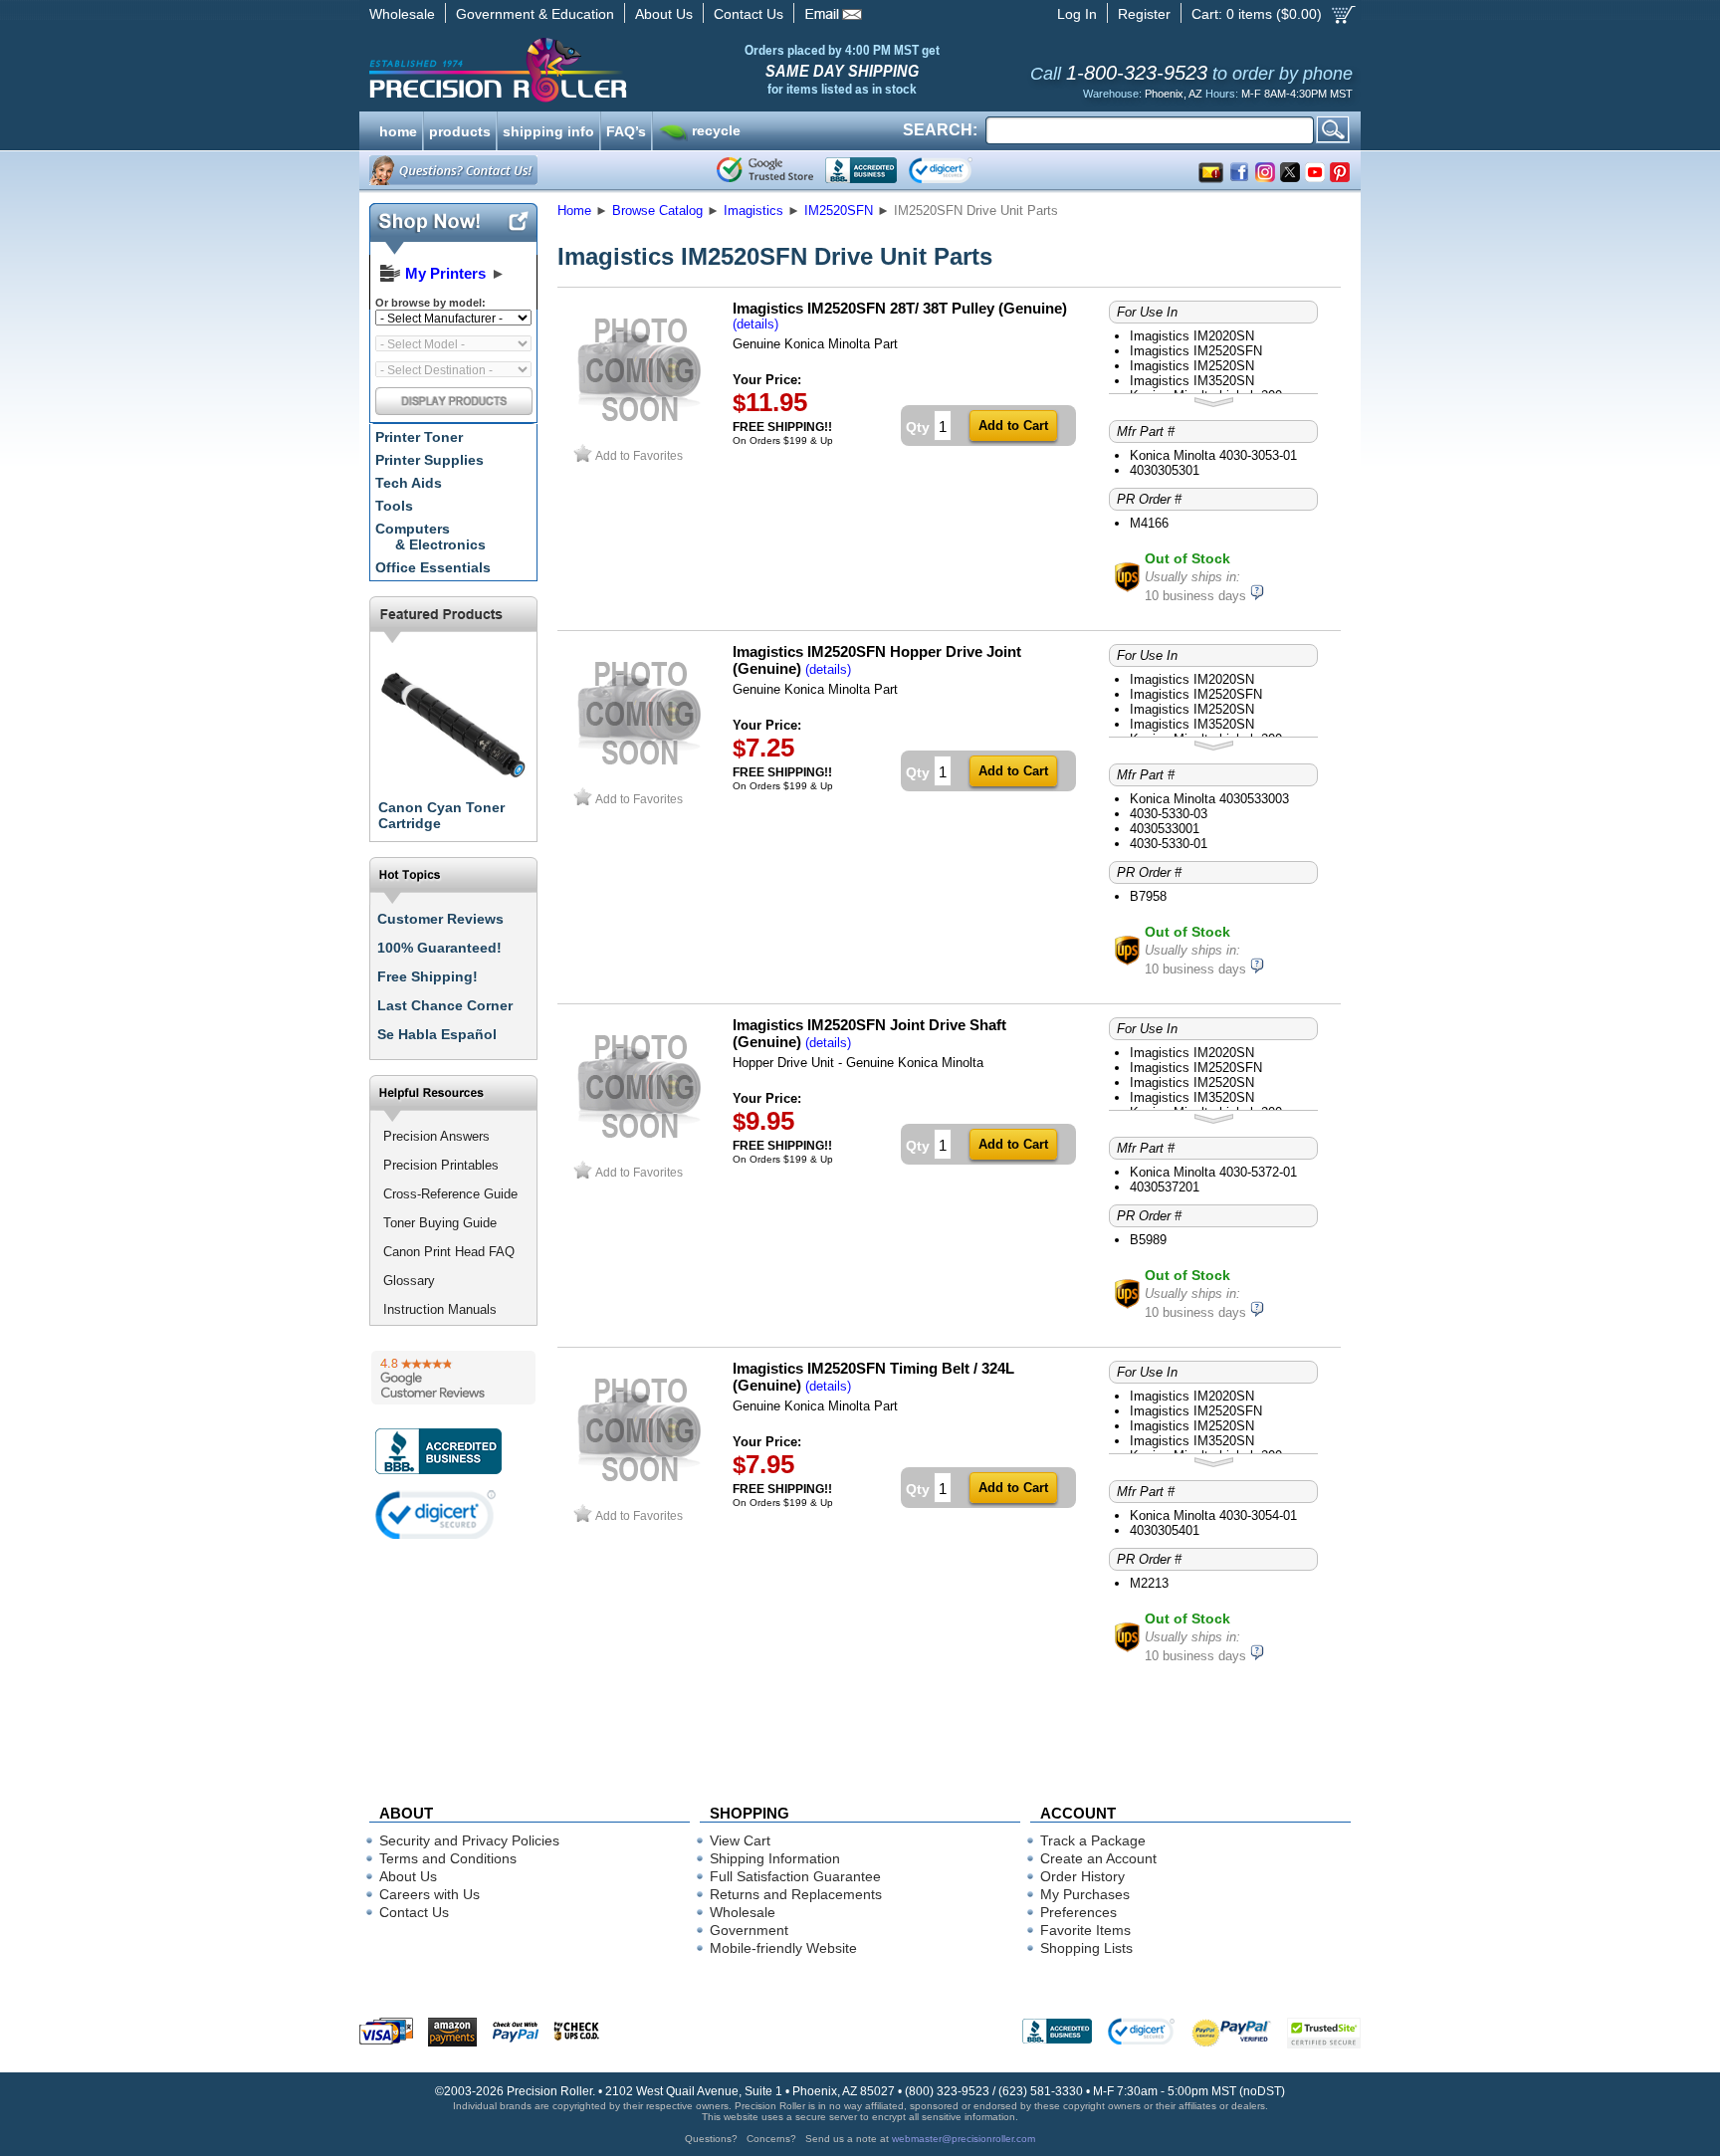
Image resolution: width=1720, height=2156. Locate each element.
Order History (1082, 1876)
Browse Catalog (657, 211)
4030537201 (1165, 1187)
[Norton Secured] (957, 170)
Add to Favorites (639, 455)
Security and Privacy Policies (469, 1840)
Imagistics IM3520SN (1192, 381)
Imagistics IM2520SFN (1196, 351)
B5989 (1148, 1240)
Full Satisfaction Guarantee (795, 1876)
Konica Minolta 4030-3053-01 (1213, 455)
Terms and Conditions (448, 1858)
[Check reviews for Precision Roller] (453, 1378)
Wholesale (402, 14)
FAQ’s (626, 129)
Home (574, 211)
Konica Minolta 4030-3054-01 (1213, 1515)
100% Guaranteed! (439, 948)
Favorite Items (1085, 1930)
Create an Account (1098, 1858)
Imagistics (753, 211)
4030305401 (1165, 1530)
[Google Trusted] (765, 170)
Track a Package (1093, 1840)
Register (1144, 14)
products (460, 129)
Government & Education (535, 14)
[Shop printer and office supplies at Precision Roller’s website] (602, 70)
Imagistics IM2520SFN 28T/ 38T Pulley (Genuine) (900, 308)
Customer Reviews (440, 919)
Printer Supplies (430, 460)
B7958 (1148, 896)
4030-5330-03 (1169, 814)
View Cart (740, 1840)
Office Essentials (433, 567)
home (398, 129)
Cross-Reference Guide (450, 1194)
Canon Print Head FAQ (449, 1252)
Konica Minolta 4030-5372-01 (1213, 1172)
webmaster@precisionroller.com (964, 2139)
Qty (918, 427)
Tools (394, 506)
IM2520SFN (839, 211)
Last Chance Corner (445, 1005)
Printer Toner (419, 437)
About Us (664, 14)
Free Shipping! (428, 976)
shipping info (548, 129)
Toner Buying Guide (440, 1223)
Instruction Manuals (440, 1309)
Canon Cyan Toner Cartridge (441, 815)
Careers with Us (430, 1894)
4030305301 (1165, 470)
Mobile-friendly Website (783, 1948)
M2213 (1149, 1583)
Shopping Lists (1086, 1948)
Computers (430, 537)
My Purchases (1085, 1894)
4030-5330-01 (1169, 844)
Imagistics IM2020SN (1192, 336)
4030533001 (1165, 829)
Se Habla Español (437, 1034)
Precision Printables (441, 1165)
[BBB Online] (861, 170)
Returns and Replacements (796, 1894)
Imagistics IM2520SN (1192, 366)
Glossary (409, 1281)
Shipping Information (775, 1858)
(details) (755, 324)
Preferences (1078, 1912)
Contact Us (749, 14)
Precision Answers (436, 1136)
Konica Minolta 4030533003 (1209, 799)
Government (749, 1930)
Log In (1077, 14)
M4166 (1149, 523)
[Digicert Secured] (436, 1514)
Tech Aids (409, 483)
